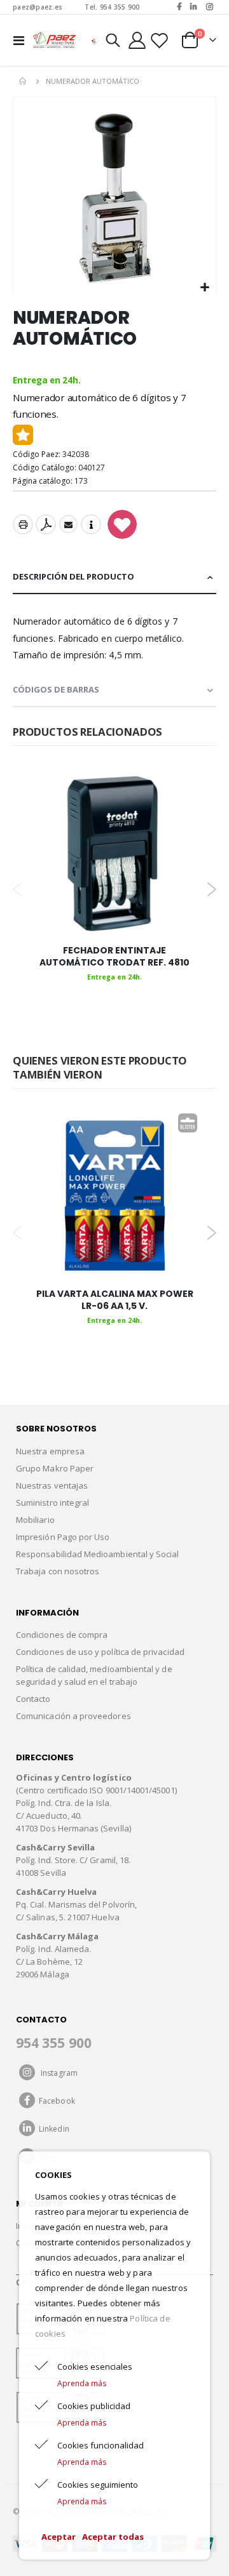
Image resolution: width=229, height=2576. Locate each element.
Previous (17, 889)
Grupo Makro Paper (55, 1468)
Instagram (56, 2073)
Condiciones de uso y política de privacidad (100, 1652)
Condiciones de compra (62, 1635)
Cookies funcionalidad (101, 2445)
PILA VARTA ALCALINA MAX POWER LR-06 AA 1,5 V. (115, 1300)
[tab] (114, 577)
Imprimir (23, 524)
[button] (205, 288)
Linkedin (52, 2129)
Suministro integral (52, 1503)
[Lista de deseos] (159, 40)
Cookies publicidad (94, 2406)
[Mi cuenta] (137, 40)
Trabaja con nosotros (58, 1571)
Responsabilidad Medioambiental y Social (98, 1554)
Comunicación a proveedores (73, 1716)
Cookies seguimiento (98, 2485)
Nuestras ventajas (52, 1485)
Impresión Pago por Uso (63, 1537)
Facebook (55, 2101)
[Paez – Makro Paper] (54, 40)
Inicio (24, 81)
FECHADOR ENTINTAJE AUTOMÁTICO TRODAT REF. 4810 (114, 957)
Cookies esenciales (95, 2367)
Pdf (46, 524)
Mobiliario (35, 1520)
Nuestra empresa (50, 1451)
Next (212, 889)
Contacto (33, 1699)
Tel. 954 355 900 (112, 7)
